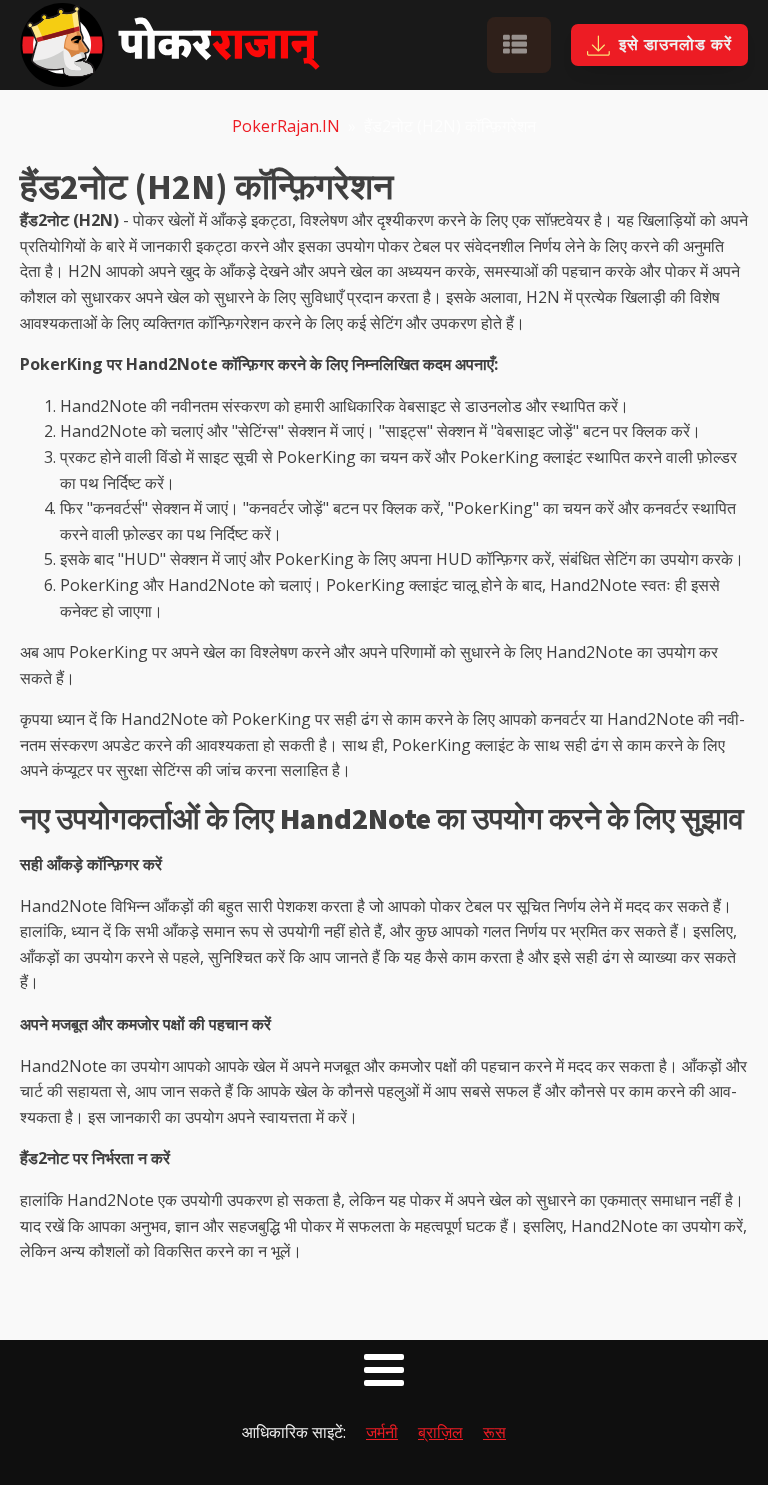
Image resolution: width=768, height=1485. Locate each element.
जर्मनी (382, 1432)
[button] (659, 45)
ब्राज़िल (440, 1432)
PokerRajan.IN (286, 126)
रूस (494, 1432)
